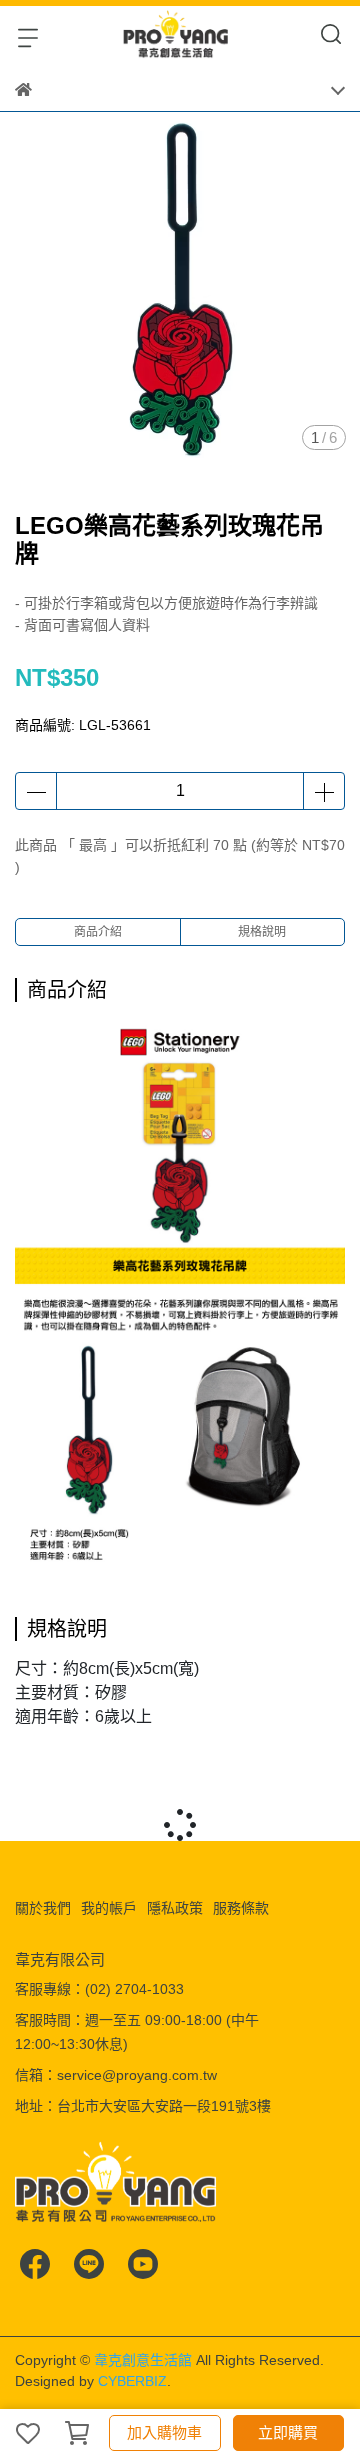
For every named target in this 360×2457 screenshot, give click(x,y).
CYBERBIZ (132, 2381)
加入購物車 (164, 2432)
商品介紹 (98, 932)
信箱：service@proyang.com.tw (116, 2075)
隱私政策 (175, 1908)
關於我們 (43, 1908)
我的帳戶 (109, 1908)
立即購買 (288, 2432)
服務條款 (241, 1908)
